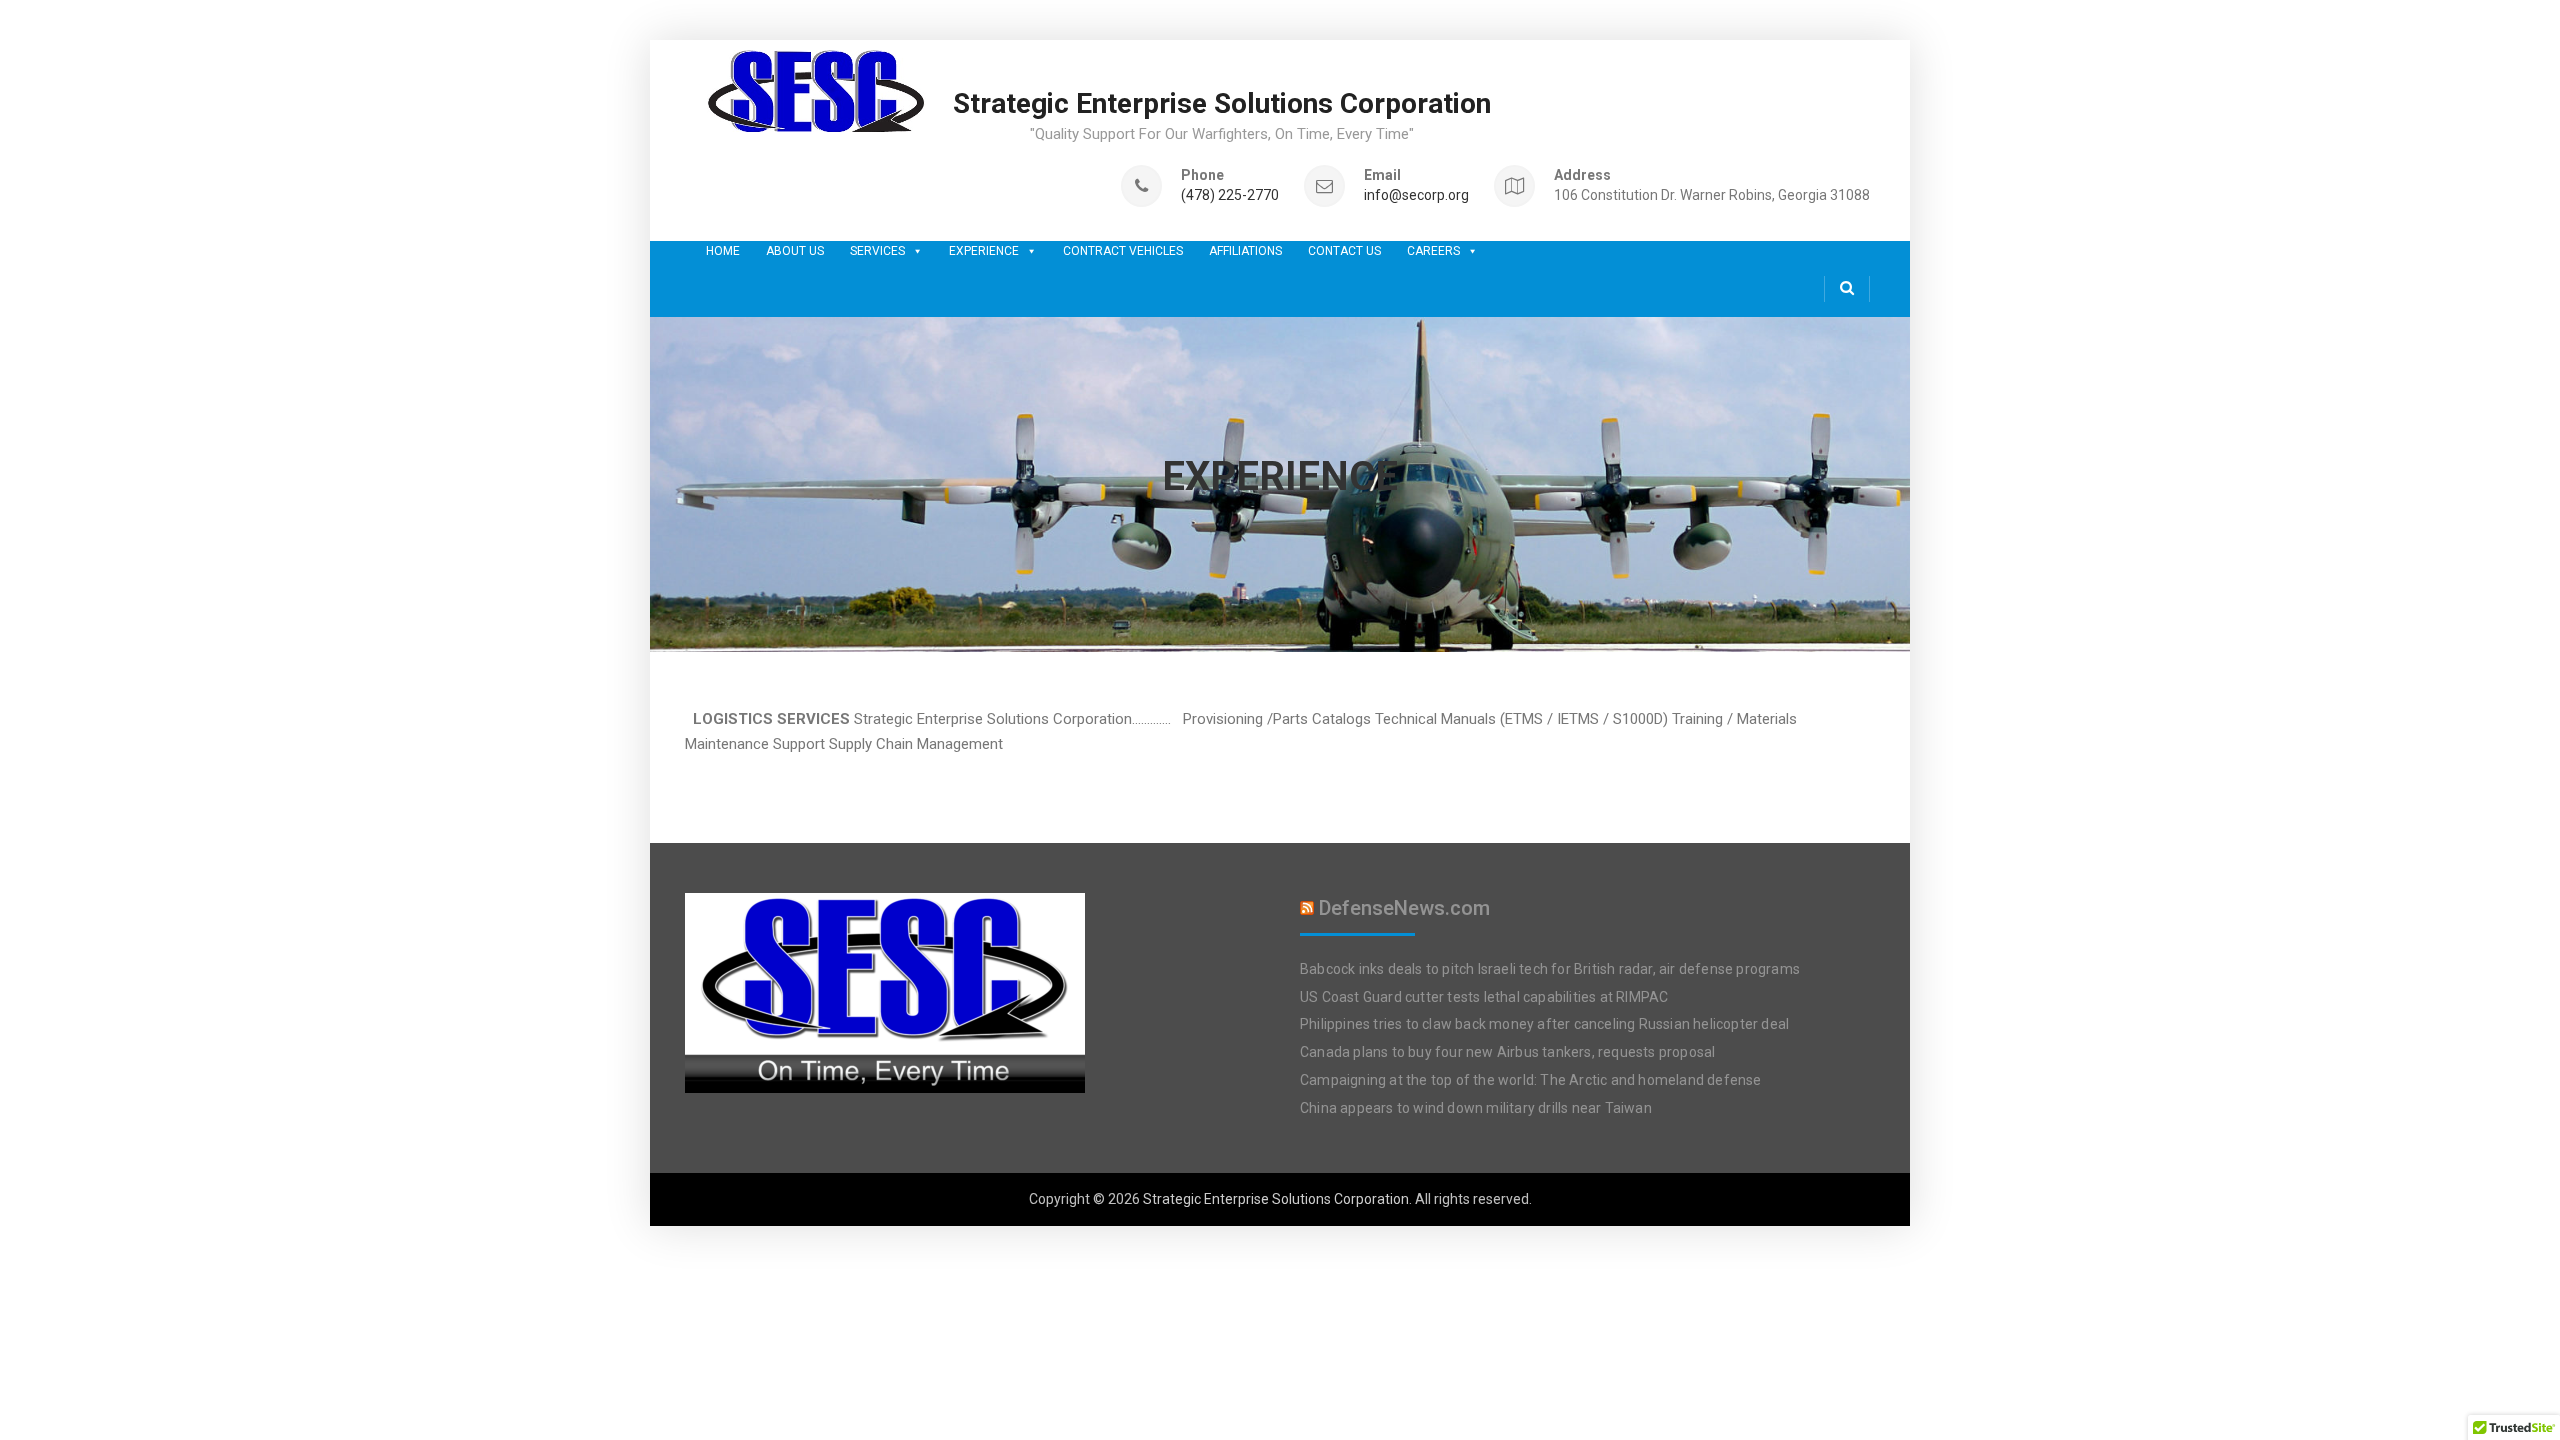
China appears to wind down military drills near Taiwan (1476, 1108)
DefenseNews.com (1404, 908)
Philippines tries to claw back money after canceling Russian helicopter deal (1544, 1024)
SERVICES (877, 251)
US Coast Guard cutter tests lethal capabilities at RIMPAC (1484, 997)
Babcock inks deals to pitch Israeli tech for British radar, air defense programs (1550, 969)
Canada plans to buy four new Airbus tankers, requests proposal (1507, 1052)
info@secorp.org (1416, 195)
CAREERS (1433, 251)
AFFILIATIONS (1245, 251)
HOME (723, 251)
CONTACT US (1344, 251)
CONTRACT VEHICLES (1123, 251)
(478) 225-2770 (1230, 195)
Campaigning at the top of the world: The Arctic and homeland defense (1531, 1080)
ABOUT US (795, 251)
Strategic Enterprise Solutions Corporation (1222, 103)
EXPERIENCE (984, 251)
